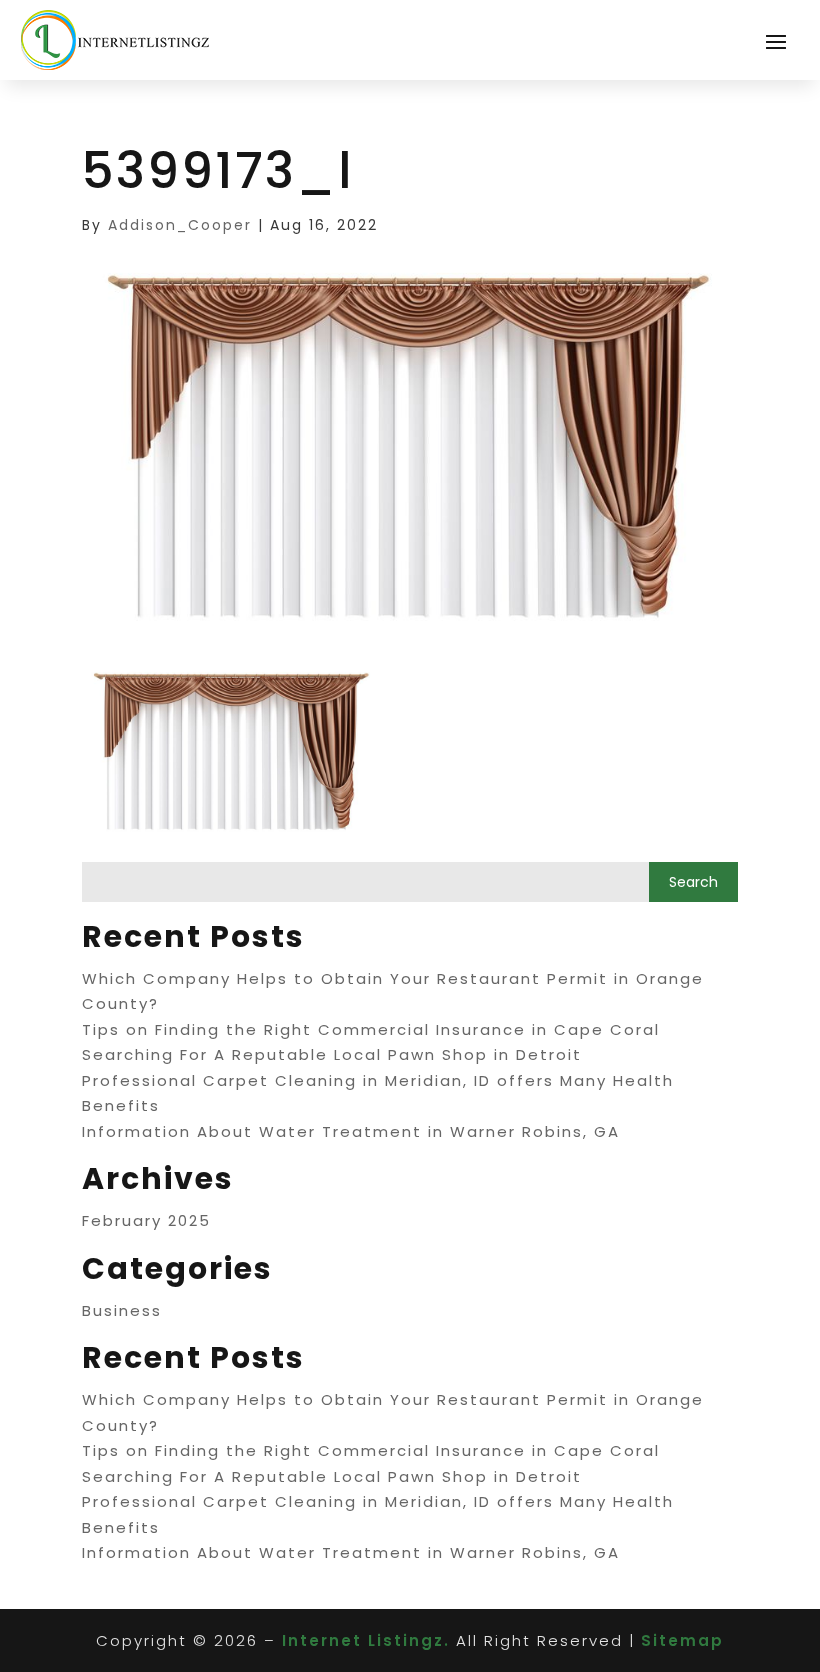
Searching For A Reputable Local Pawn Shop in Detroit (332, 1054)
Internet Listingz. (366, 1640)
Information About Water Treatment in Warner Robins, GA (351, 1131)
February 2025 (146, 1220)
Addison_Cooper (180, 225)
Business (122, 1310)
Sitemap (682, 1640)
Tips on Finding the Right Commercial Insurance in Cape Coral (371, 1029)
